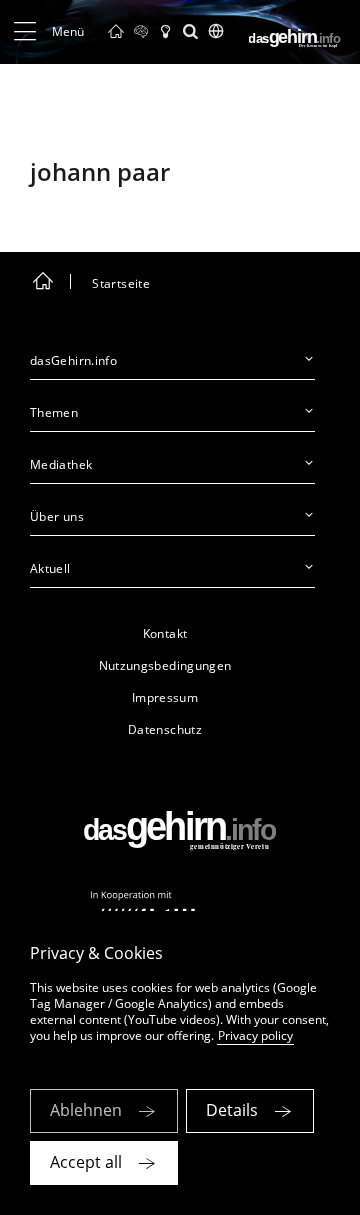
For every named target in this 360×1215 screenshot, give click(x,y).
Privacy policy (255, 1035)
